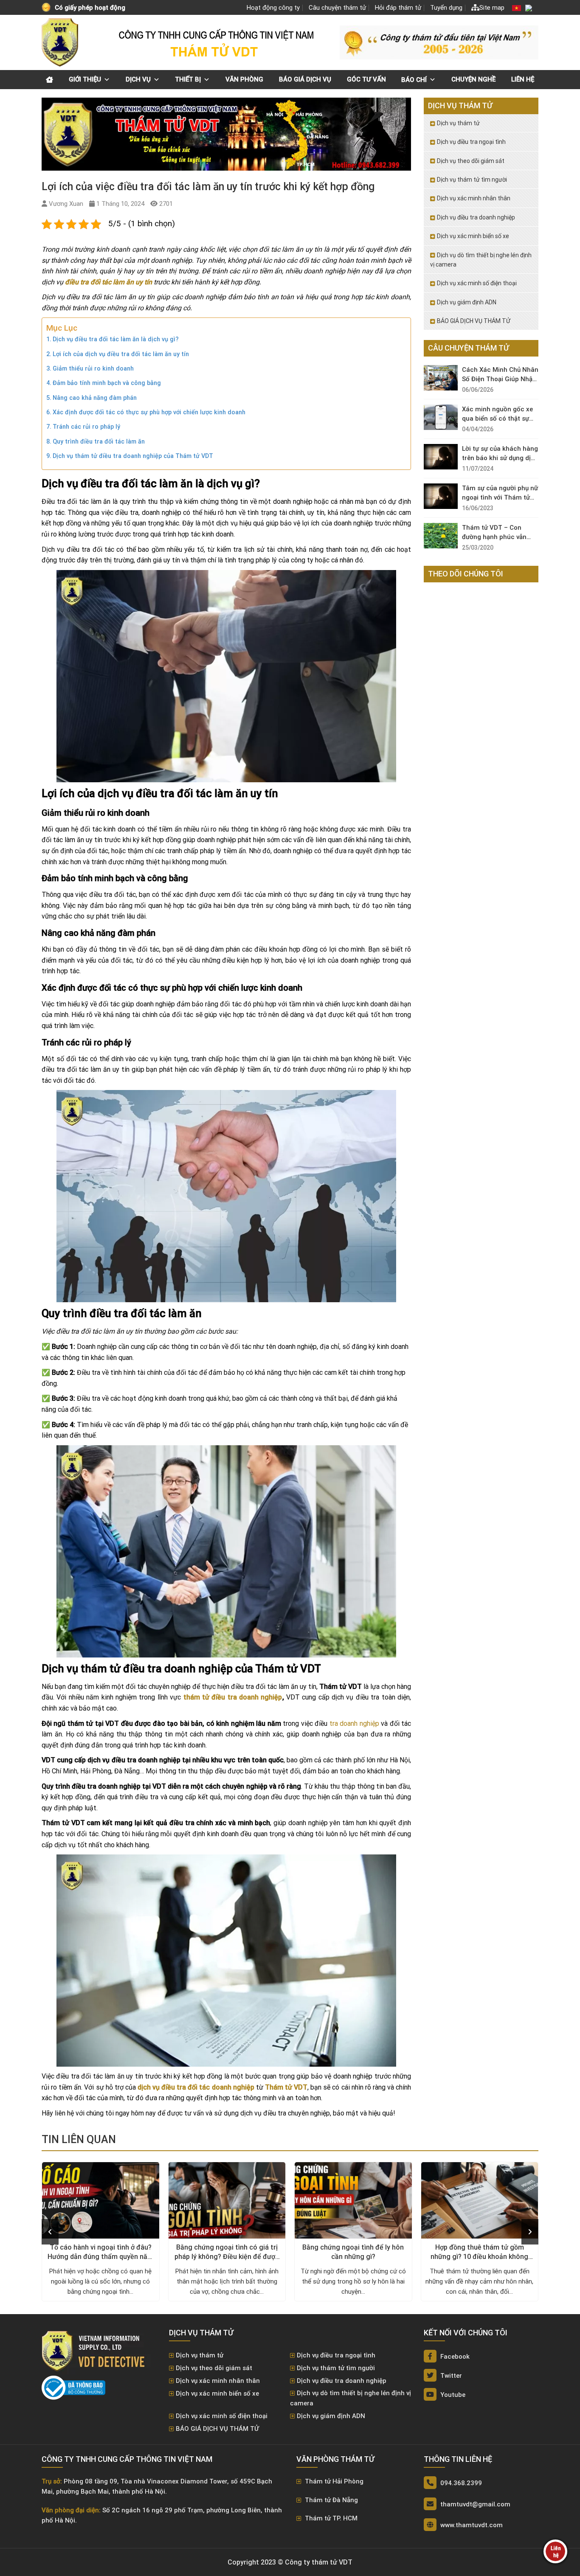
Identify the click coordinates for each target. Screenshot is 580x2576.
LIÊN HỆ (523, 79)
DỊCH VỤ (138, 79)
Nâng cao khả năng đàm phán (95, 398)
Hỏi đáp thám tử (398, 8)
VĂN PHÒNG (244, 79)
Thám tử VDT (286, 2087)
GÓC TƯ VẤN (366, 79)
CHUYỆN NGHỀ (473, 79)
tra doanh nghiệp (354, 1723)
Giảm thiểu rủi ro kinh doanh (93, 369)
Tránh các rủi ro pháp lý (86, 427)
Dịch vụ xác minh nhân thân (474, 198)
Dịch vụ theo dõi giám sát (471, 161)
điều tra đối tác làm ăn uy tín (108, 282)
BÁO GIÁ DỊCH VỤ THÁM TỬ (474, 321)
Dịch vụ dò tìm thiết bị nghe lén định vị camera (481, 260)
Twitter (450, 2376)
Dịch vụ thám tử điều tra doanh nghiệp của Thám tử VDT (133, 456)
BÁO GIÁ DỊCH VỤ (305, 79)
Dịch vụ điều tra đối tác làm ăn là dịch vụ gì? (116, 339)
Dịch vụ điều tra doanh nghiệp (476, 217)
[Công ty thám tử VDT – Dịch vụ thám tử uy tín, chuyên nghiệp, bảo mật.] (61, 42)
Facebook (454, 2357)
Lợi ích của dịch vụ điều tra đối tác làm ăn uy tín (121, 354)
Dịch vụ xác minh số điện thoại (477, 283)
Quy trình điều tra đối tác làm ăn (99, 442)
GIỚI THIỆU (85, 79)
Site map (492, 8)
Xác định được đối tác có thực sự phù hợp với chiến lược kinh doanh (149, 412)
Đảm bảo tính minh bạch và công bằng (107, 383)
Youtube (452, 2395)
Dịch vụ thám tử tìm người (472, 180)
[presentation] (50, 2232)
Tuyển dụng (446, 8)
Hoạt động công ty (273, 8)
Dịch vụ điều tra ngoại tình (471, 142)
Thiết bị (188, 79)
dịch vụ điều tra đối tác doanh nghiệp (196, 2087)
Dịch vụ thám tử (458, 123)
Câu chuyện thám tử (337, 8)
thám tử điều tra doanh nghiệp (233, 1697)
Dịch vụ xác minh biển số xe (473, 236)
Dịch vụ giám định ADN (467, 302)
